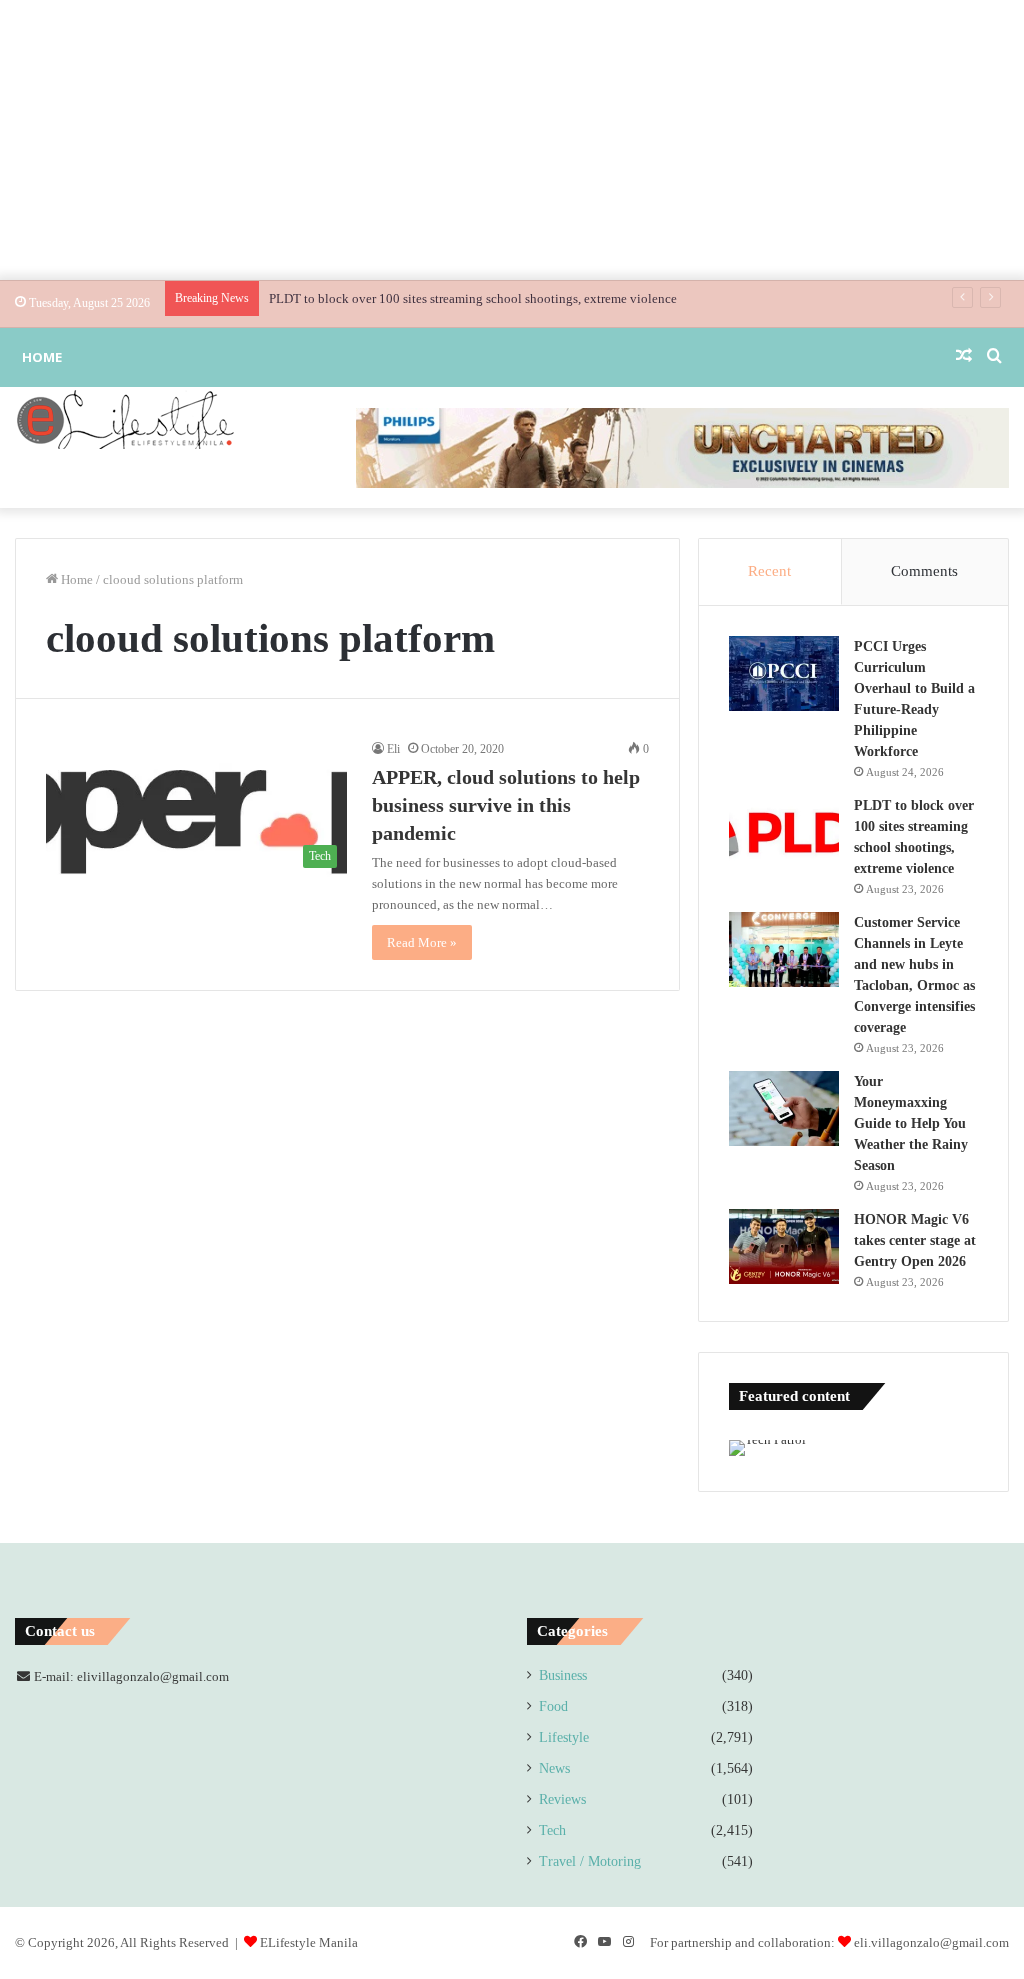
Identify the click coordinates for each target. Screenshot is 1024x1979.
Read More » (422, 942)
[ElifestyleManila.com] (125, 419)
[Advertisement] (512, 140)
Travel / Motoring (590, 1861)
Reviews (562, 1799)
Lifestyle (564, 1737)
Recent (769, 571)
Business (563, 1675)
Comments (924, 571)
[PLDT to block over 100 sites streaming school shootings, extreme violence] (784, 832)
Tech (552, 1830)
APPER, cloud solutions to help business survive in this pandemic (506, 805)
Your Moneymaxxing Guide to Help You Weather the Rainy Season (911, 1123)
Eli (393, 749)
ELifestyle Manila (309, 1942)
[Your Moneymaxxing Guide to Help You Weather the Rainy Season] (784, 1108)
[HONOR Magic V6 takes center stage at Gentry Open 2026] (784, 1246)
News (554, 1768)
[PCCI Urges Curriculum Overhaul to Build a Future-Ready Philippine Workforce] (784, 673)
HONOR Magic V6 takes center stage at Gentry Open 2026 (915, 1240)
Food (553, 1706)
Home (42, 357)
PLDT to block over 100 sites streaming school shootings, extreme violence (473, 298)
